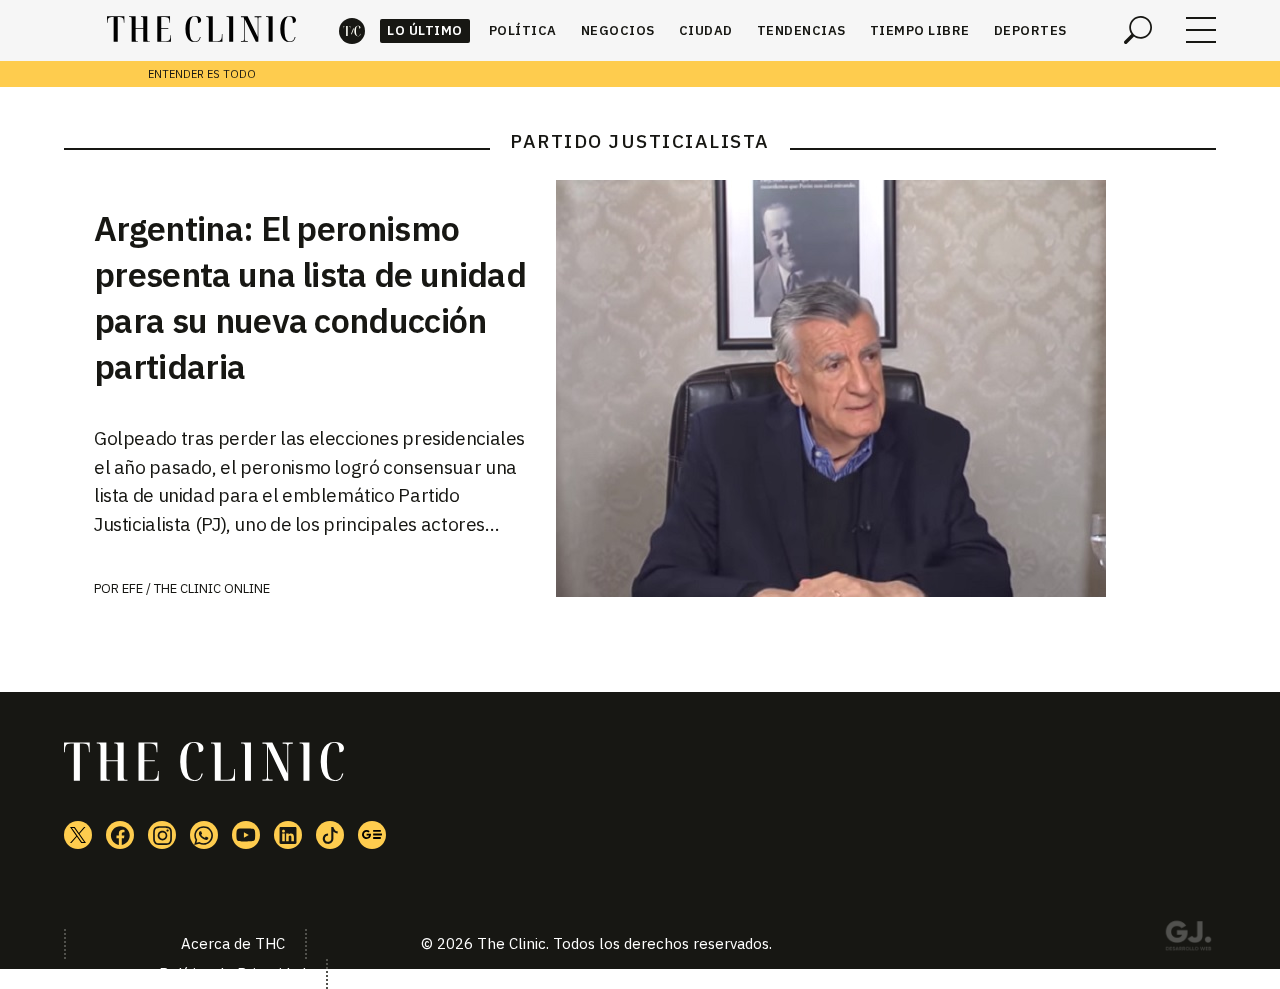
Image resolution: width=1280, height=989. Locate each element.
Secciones (1201, 30)
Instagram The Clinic (162, 835)
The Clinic (352, 30)
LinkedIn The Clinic (288, 835)
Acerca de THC (233, 943)
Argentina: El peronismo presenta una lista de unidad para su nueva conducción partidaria (310, 297)
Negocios (618, 30)
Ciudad (706, 30)
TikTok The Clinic (330, 835)
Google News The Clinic (372, 835)
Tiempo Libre (920, 30)
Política (523, 30)
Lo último (425, 30)
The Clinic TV (246, 835)
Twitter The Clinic (78, 835)
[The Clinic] (201, 30)
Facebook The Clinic (120, 835)
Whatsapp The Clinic (204, 835)
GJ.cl (1188, 939)
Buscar (1138, 30)
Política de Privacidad (232, 973)
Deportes (1030, 30)
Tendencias (801, 30)
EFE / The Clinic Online (196, 588)
